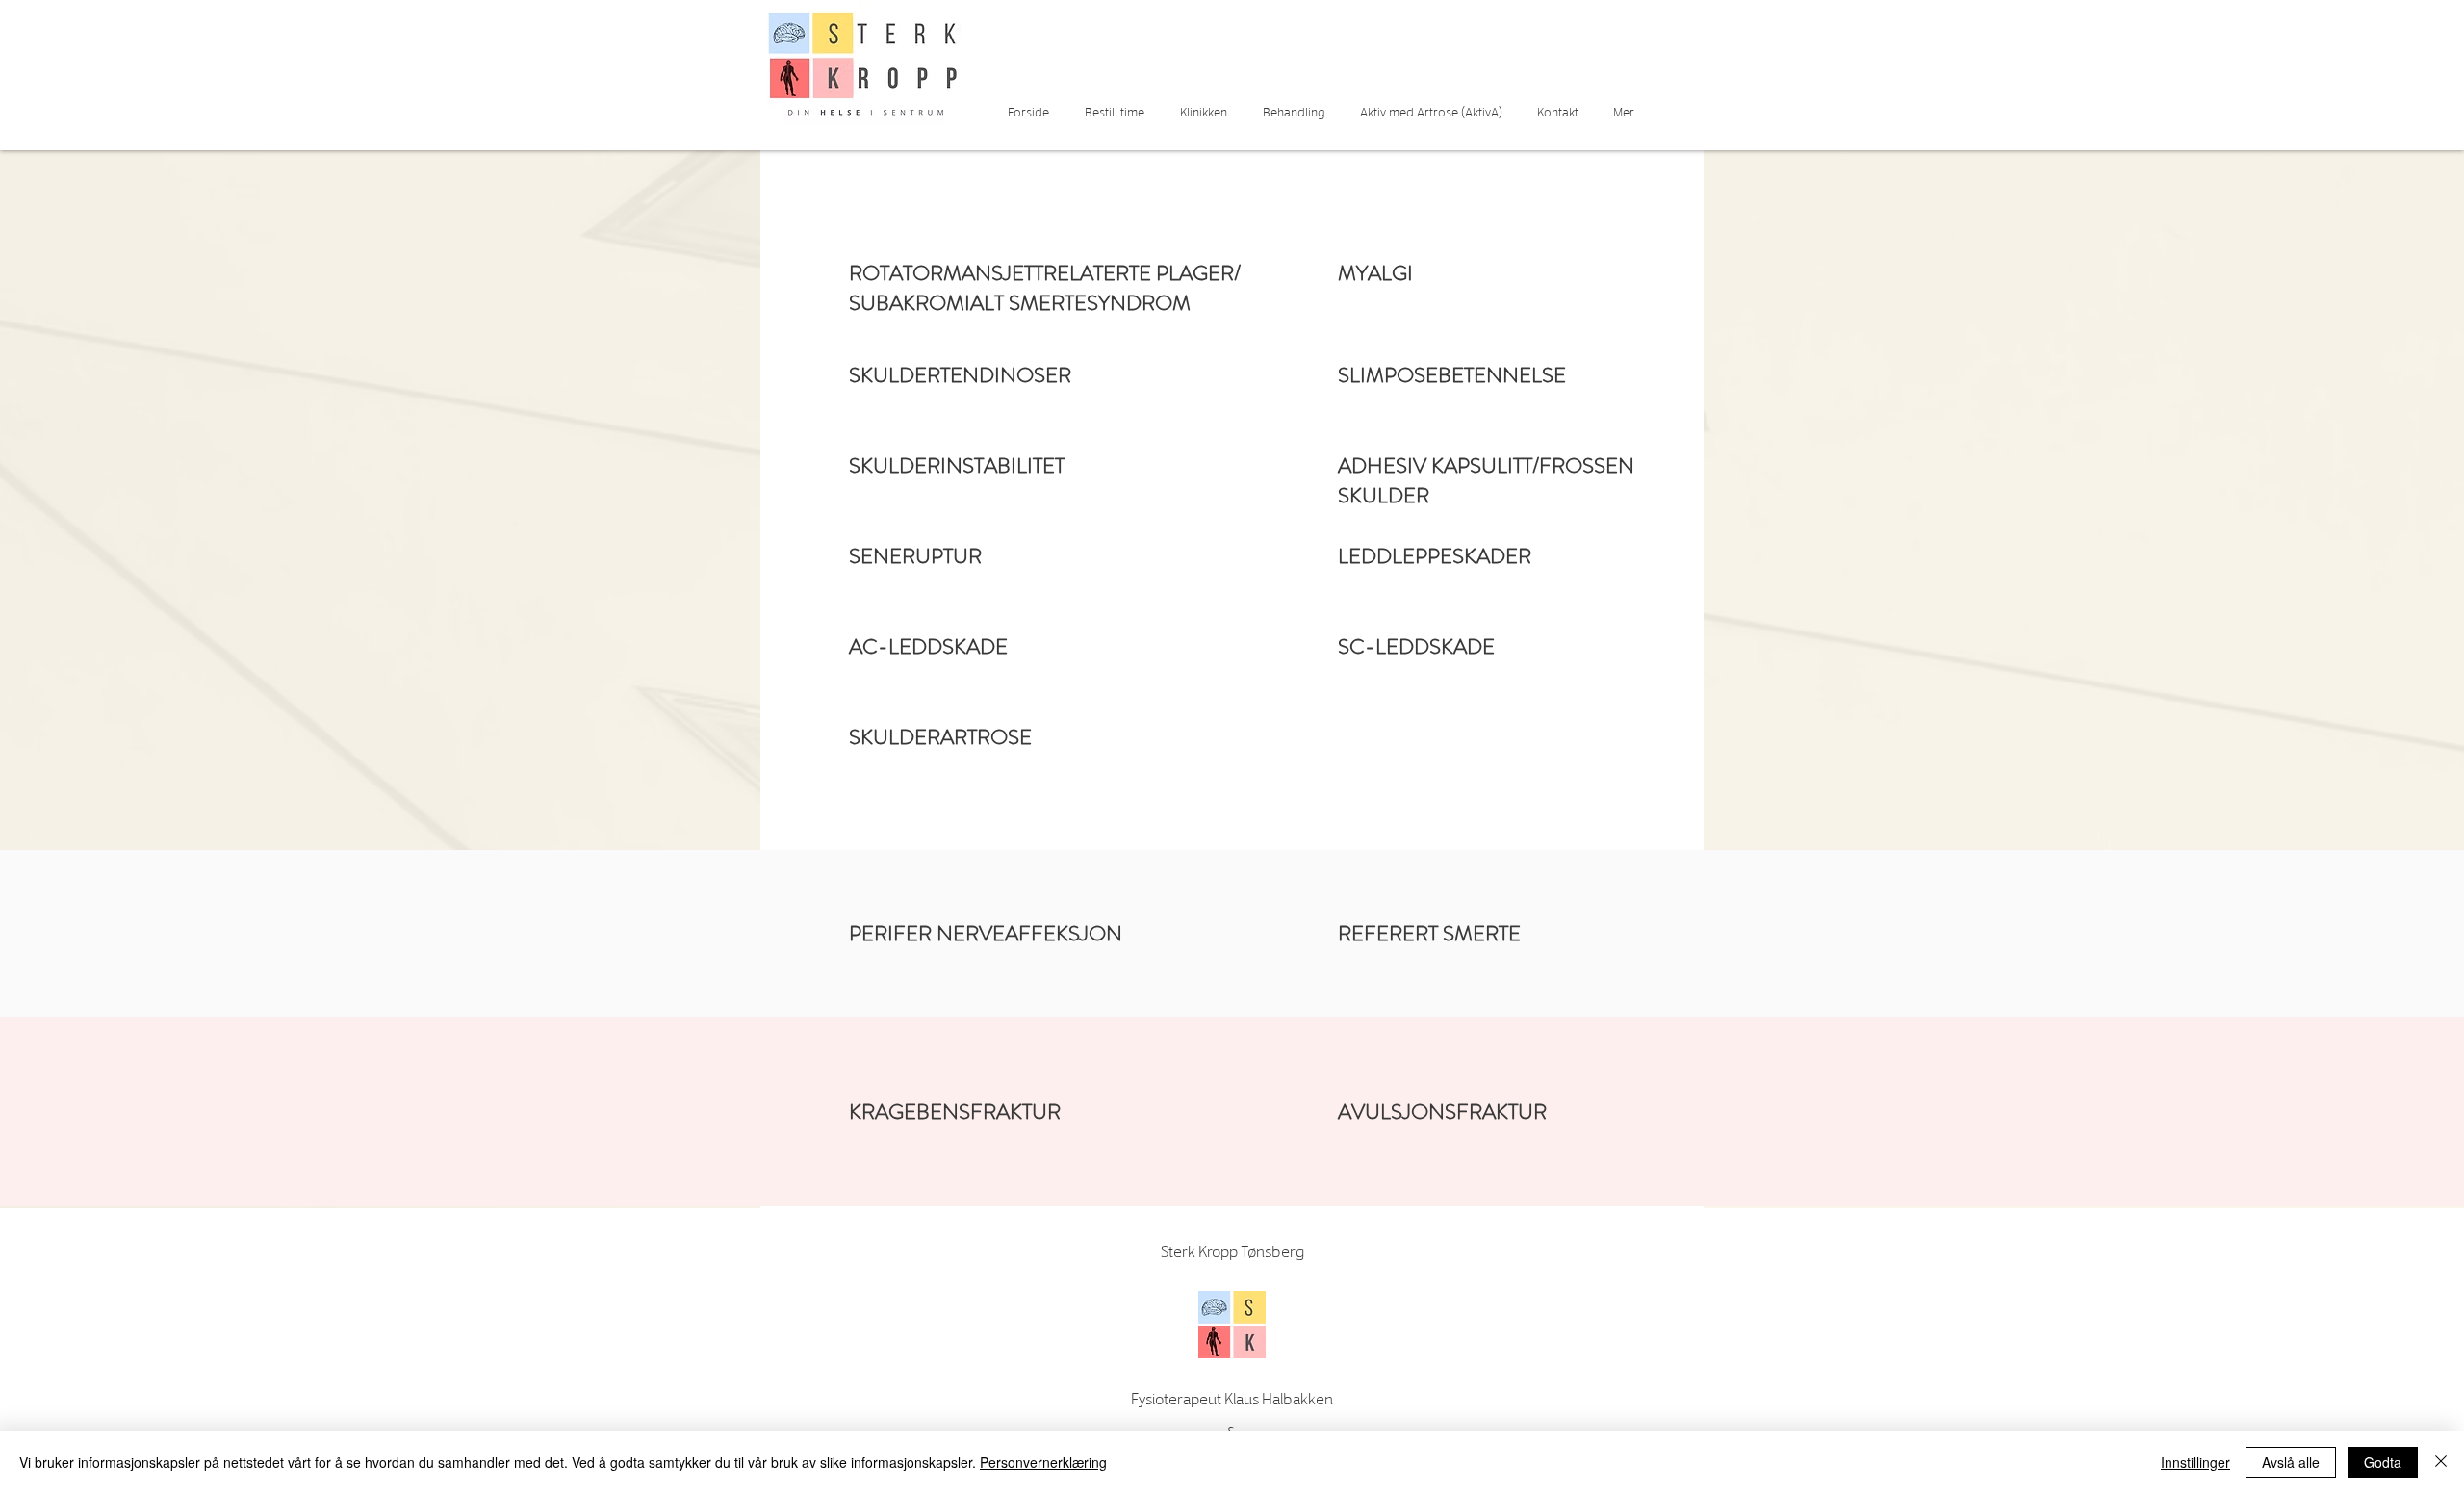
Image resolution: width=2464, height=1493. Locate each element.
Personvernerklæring (1043, 1462)
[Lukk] (2441, 1462)
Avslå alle (2291, 1462)
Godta (2383, 1462)
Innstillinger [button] (2195, 1462)
